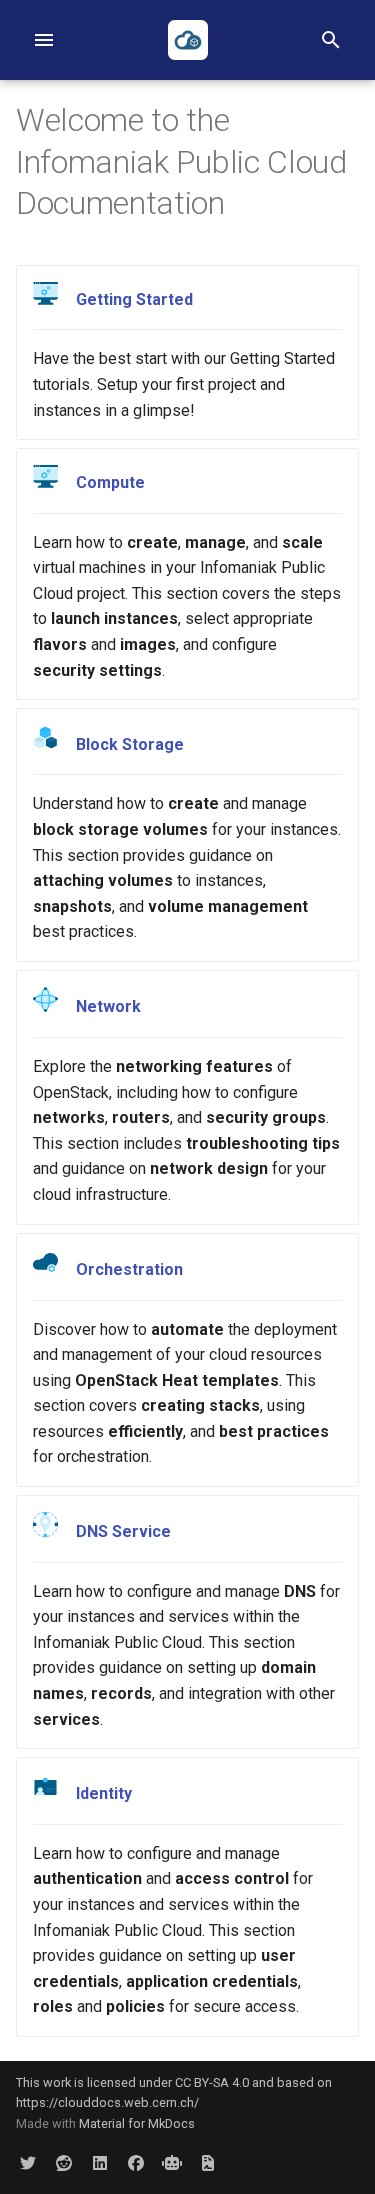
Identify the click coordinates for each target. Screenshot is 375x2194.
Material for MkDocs (137, 2123)
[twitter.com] (28, 2162)
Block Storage (130, 744)
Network (108, 1006)
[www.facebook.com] (136, 2162)
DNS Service (123, 1531)
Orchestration (129, 1269)
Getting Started (134, 299)
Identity (104, 1793)
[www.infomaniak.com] (172, 2162)
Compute (110, 482)
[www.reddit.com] (64, 2162)
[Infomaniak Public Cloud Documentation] (188, 40)
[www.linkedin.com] (100, 2162)
